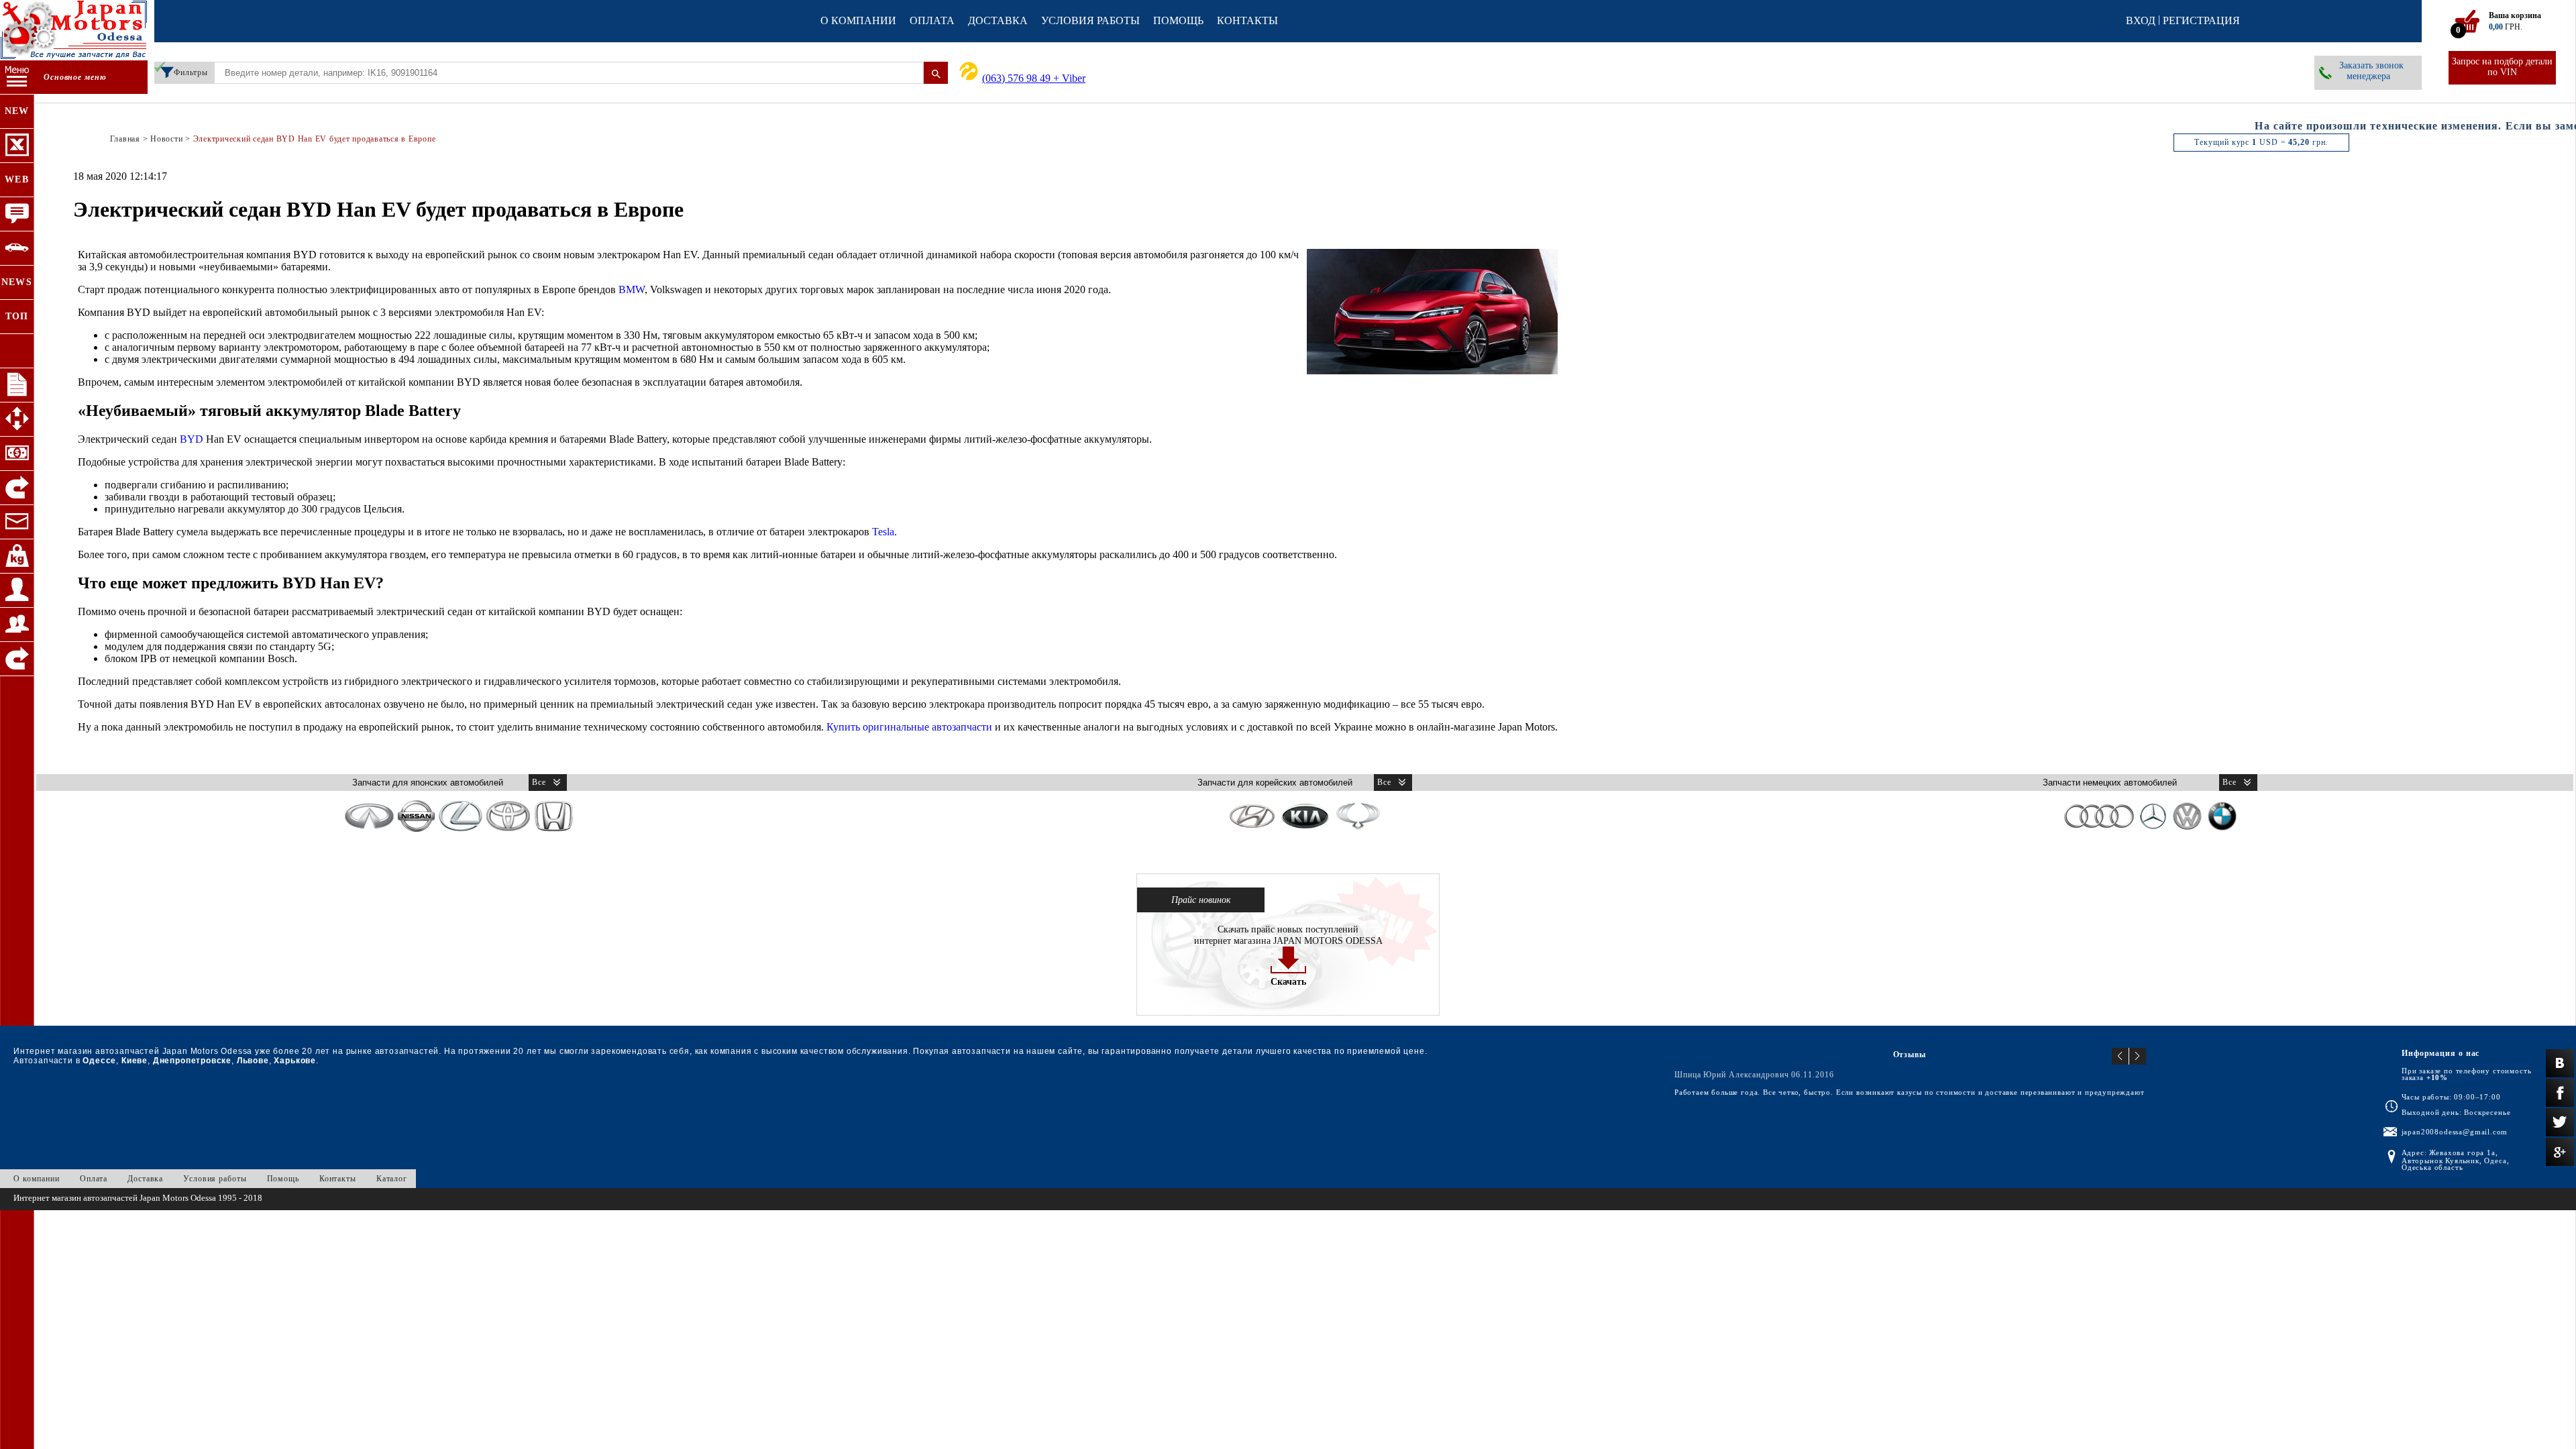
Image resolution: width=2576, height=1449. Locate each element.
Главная (125, 139)
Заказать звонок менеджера (2371, 71)
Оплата (932, 20)
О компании (858, 20)
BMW (632, 289)
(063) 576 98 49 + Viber (1034, 78)
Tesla (883, 532)
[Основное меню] (17, 77)
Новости (166, 139)
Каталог (392, 1179)
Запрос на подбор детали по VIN (2502, 67)
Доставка (998, 20)
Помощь (1178, 20)
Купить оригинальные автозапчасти (909, 727)
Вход (2141, 20)
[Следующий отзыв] (2138, 1056)
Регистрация (2201, 20)
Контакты (1247, 20)
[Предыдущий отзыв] (2121, 1056)
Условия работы (1090, 20)
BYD (192, 439)
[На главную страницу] (74, 32)
